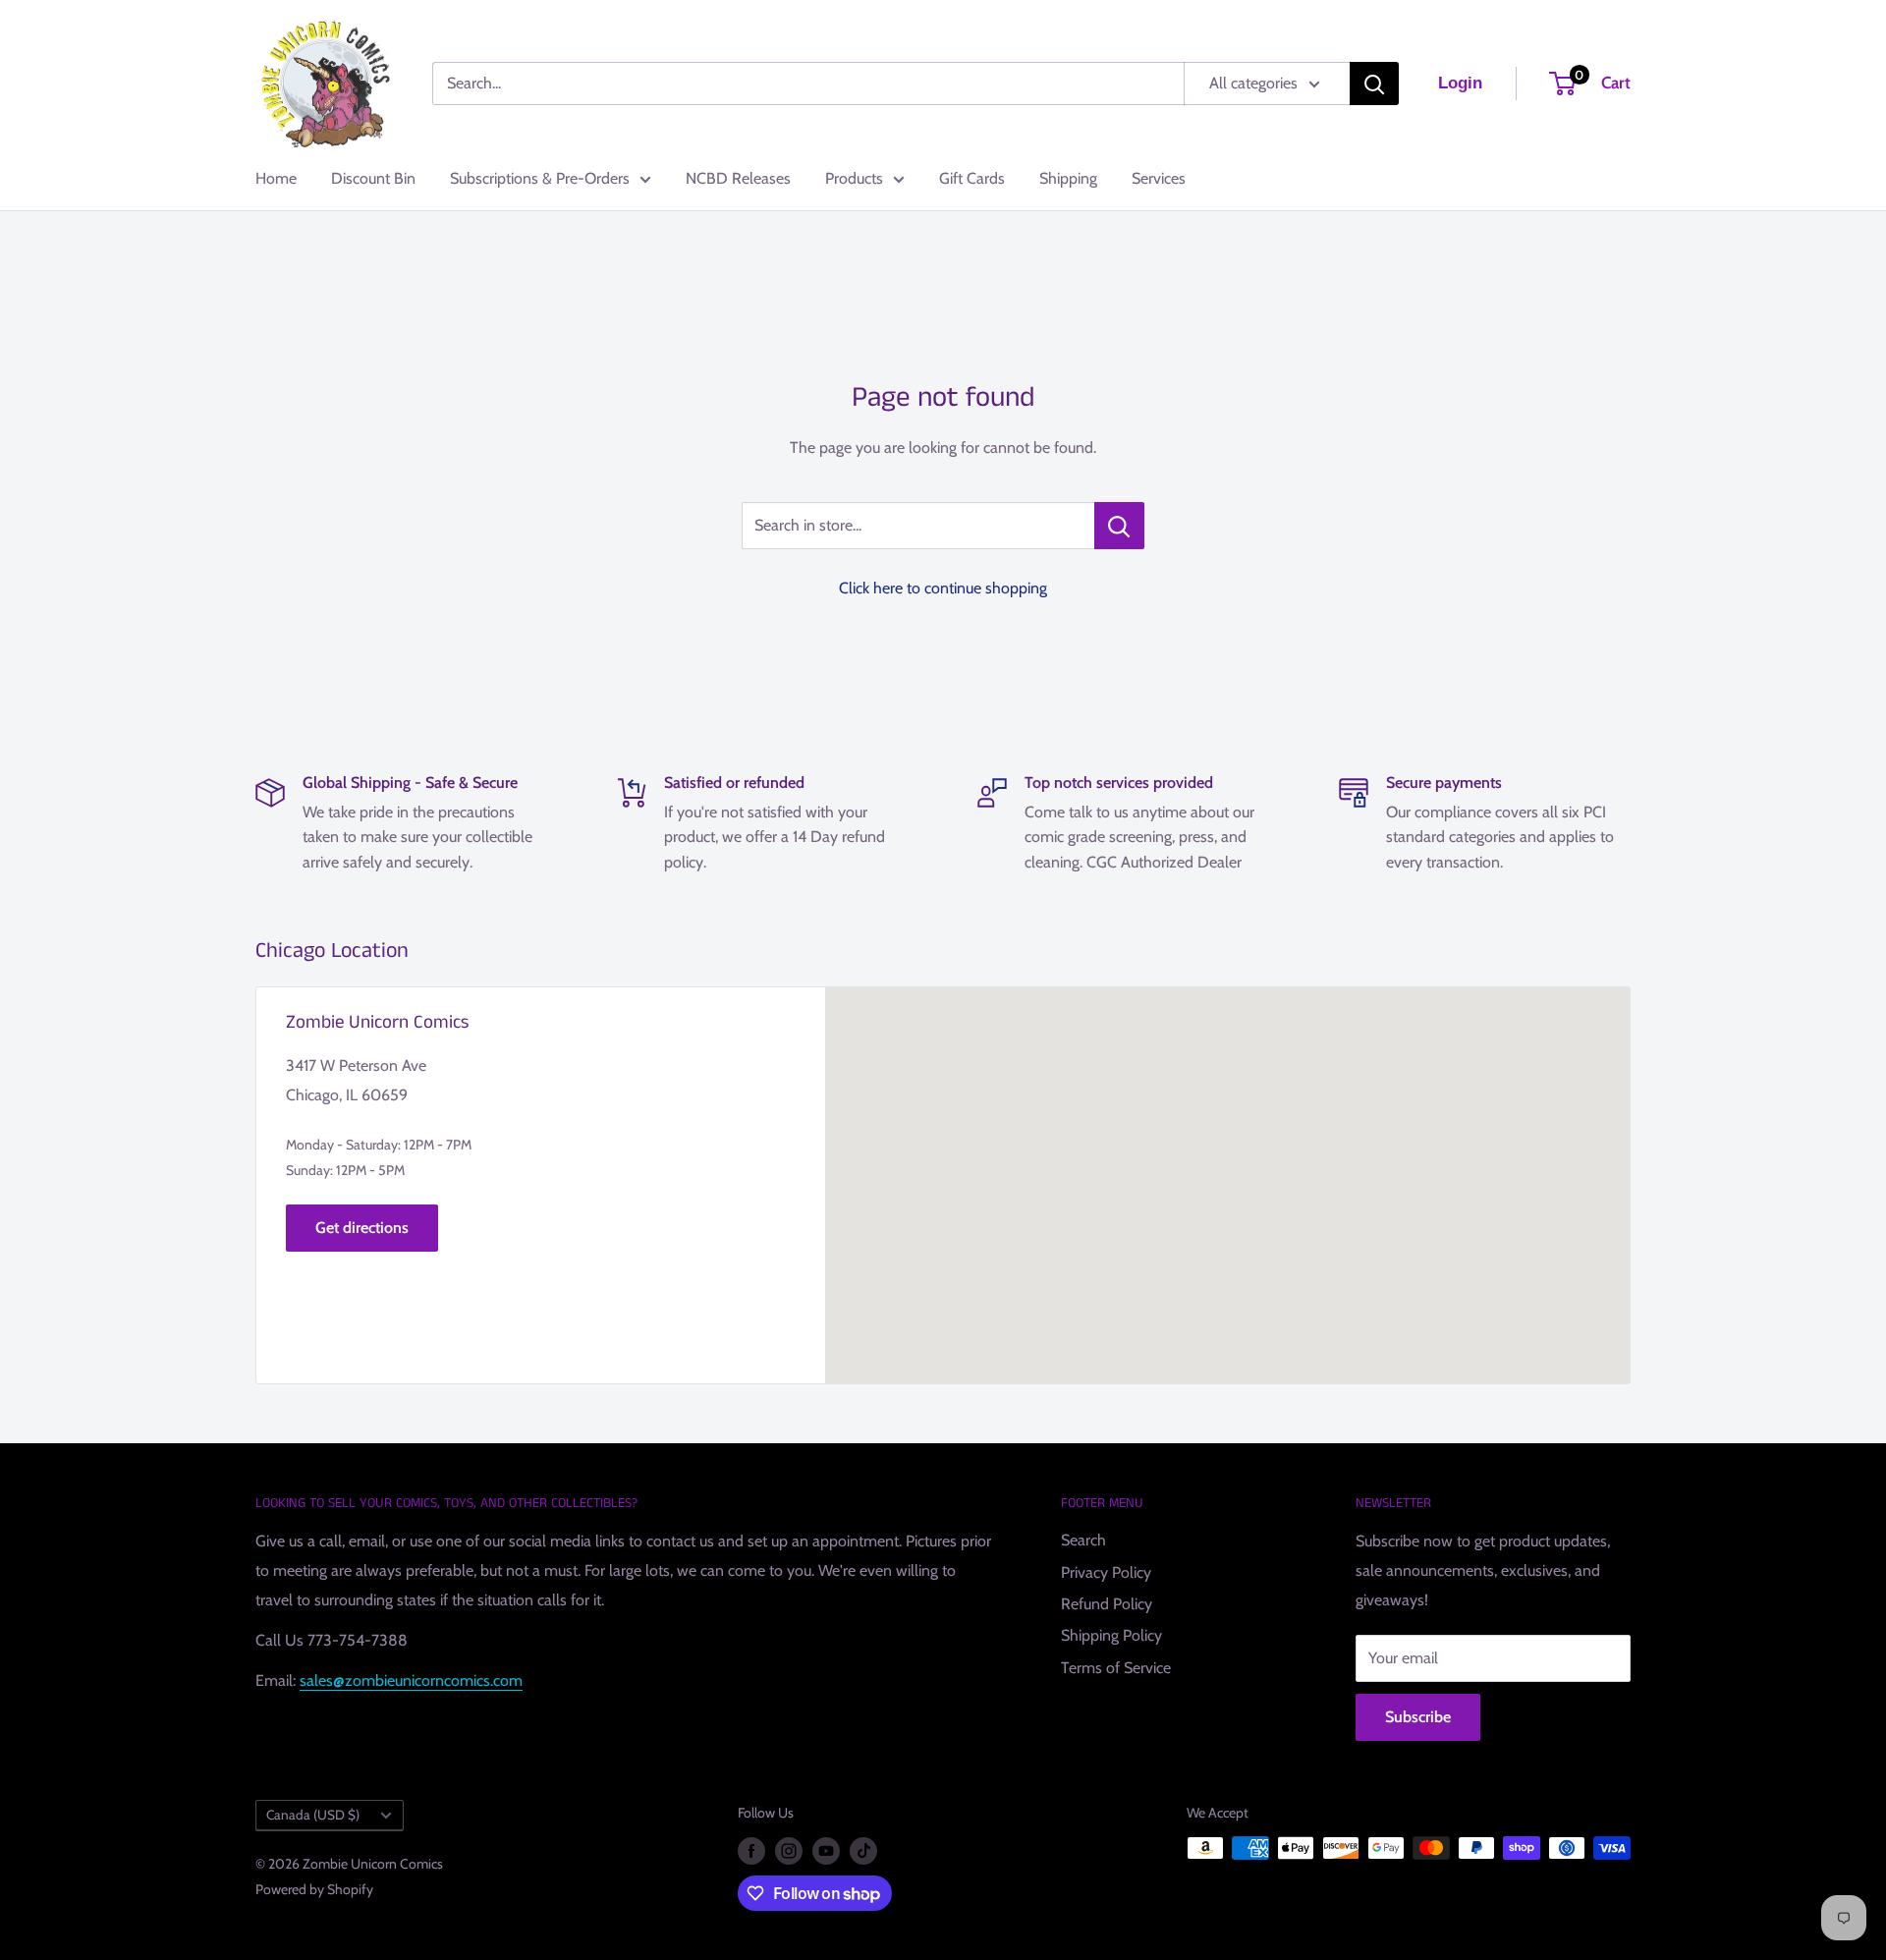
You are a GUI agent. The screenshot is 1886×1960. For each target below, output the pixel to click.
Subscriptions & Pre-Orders (540, 178)
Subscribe (1418, 1717)
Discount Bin (373, 178)
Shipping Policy (1111, 1635)
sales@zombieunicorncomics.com (411, 1680)
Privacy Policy (1106, 1572)
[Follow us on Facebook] (751, 1850)
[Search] (1374, 84)
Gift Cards (972, 178)
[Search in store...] (1119, 526)
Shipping (1068, 178)
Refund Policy (1107, 1604)
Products (854, 178)
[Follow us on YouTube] (826, 1850)
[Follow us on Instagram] (789, 1850)
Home (276, 178)
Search (1083, 1540)
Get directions (362, 1228)
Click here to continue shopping (943, 588)
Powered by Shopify (314, 1889)
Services (1159, 178)
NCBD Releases (738, 178)
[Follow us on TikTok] (863, 1850)
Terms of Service (1116, 1668)
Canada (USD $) (313, 1815)
